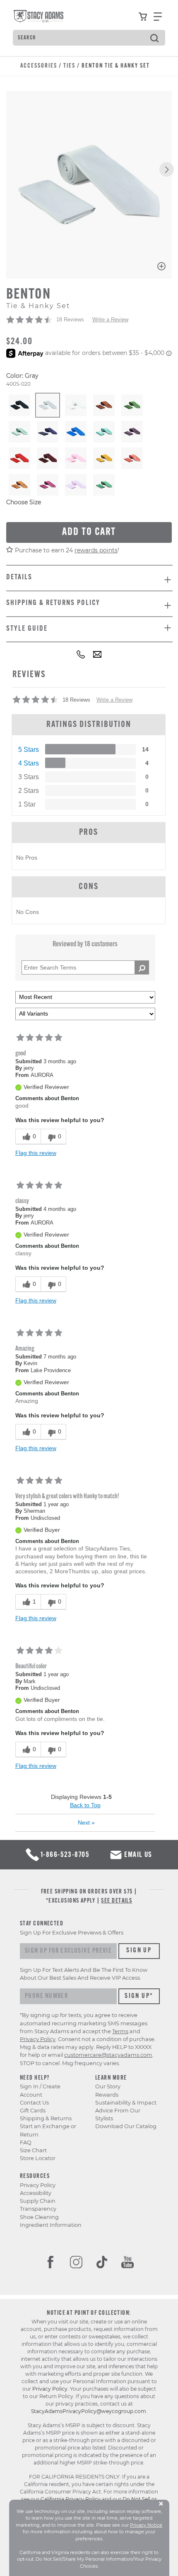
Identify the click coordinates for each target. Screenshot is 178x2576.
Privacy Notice (146, 2525)
